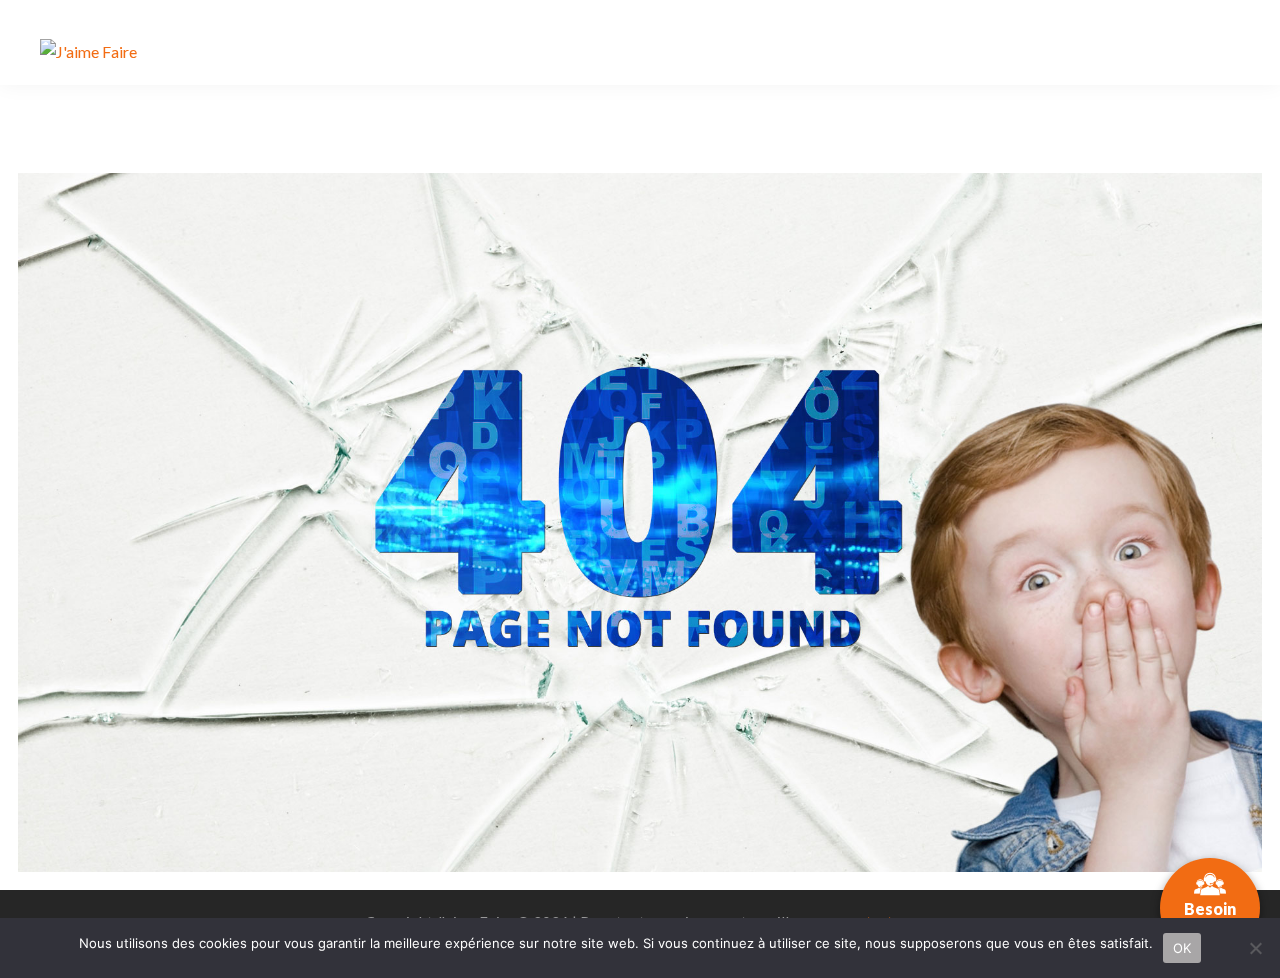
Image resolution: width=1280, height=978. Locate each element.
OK (1182, 948)
